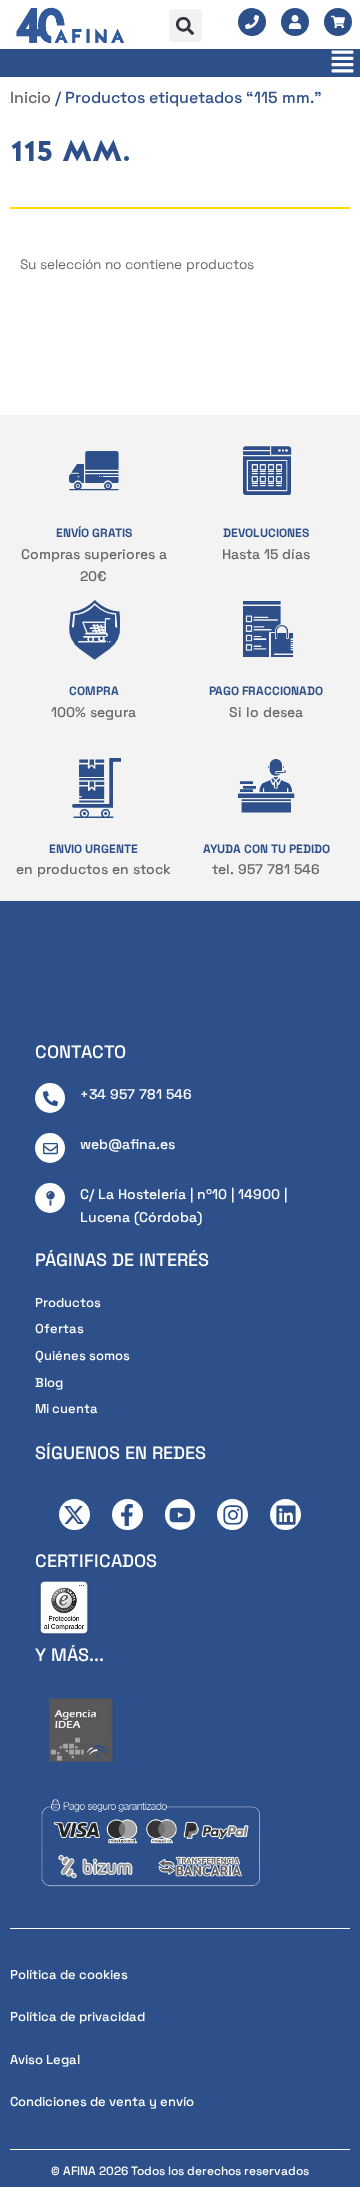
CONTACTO (80, 1051)
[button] (185, 25)
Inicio (30, 97)
